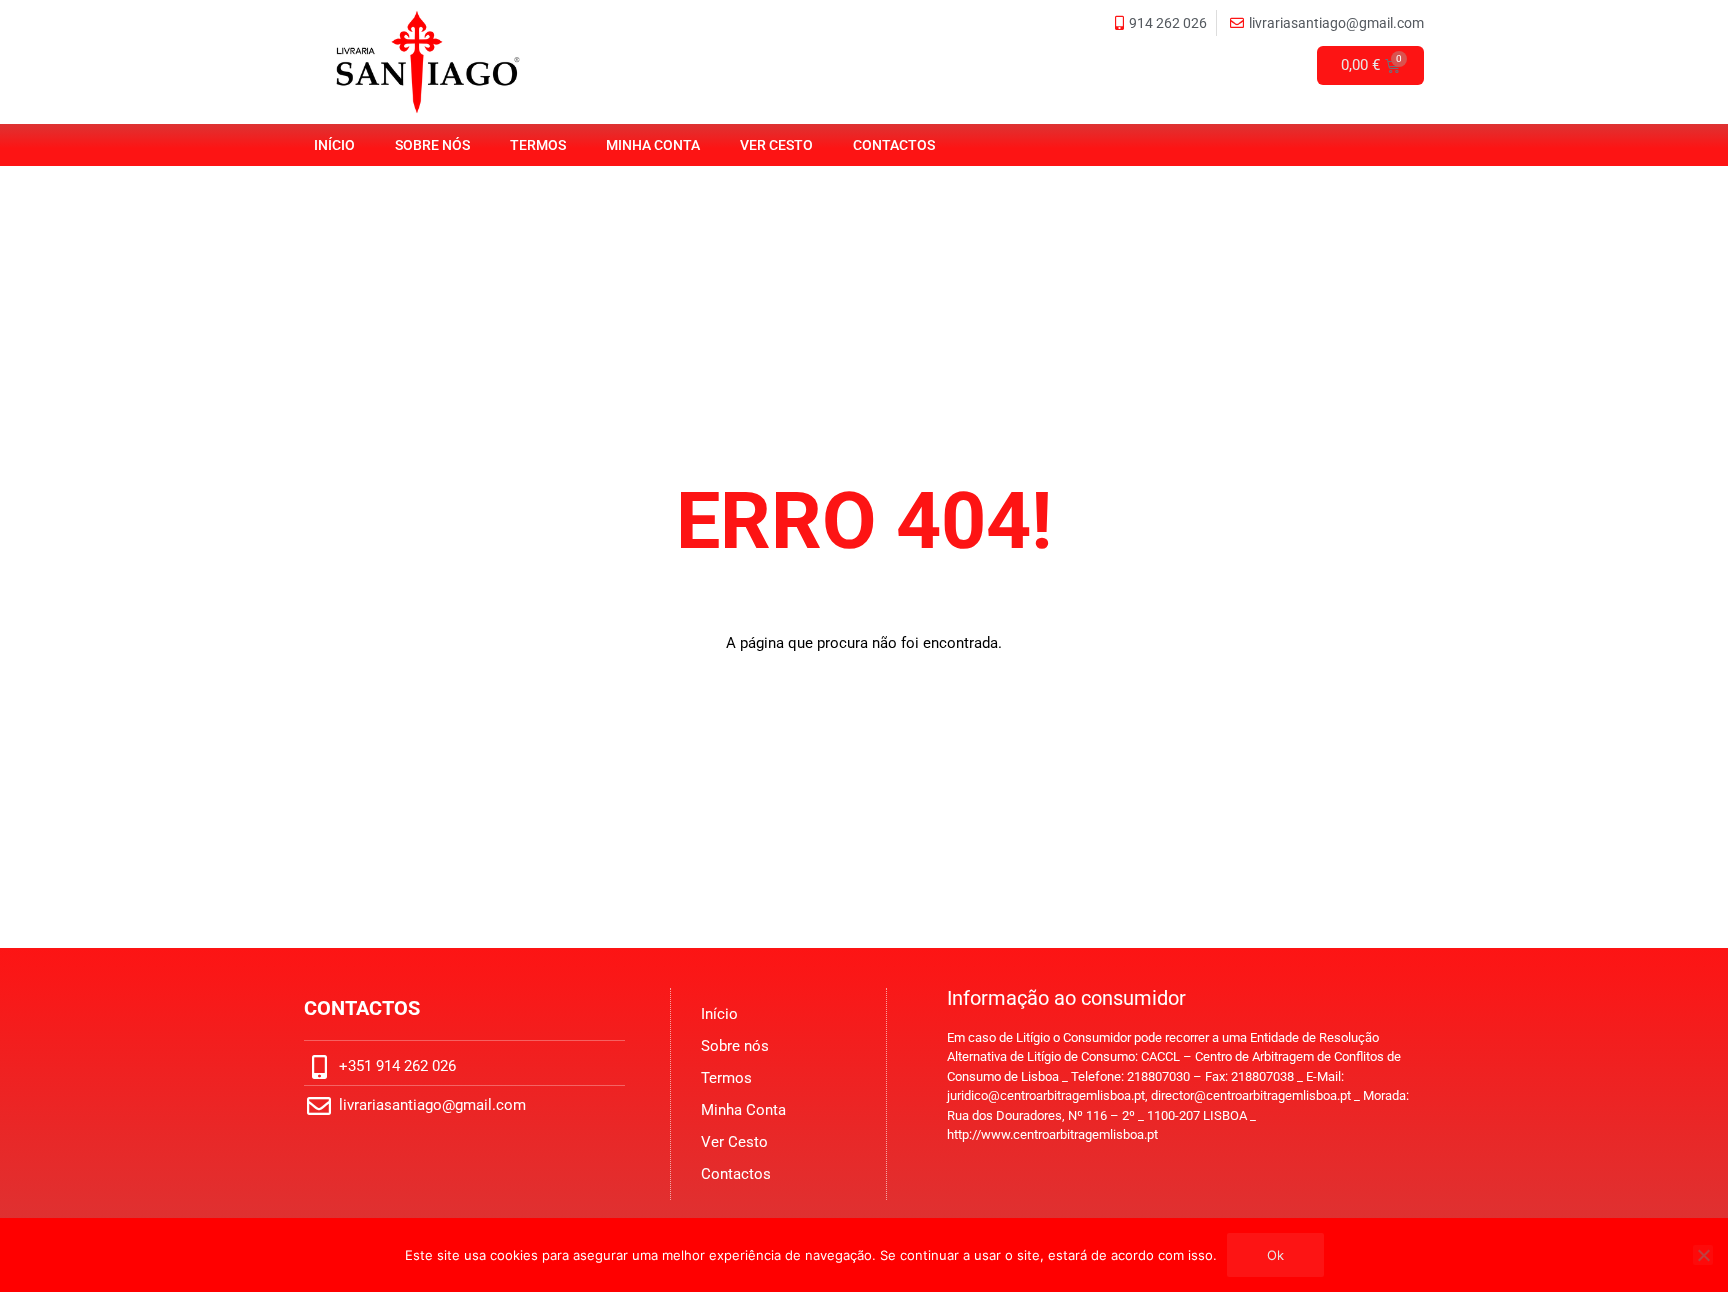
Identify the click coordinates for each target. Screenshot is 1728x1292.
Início (334, 145)
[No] (1703, 1255)
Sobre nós (432, 145)
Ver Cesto (776, 145)
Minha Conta (653, 145)
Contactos (894, 145)
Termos (538, 145)
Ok (1275, 1255)
